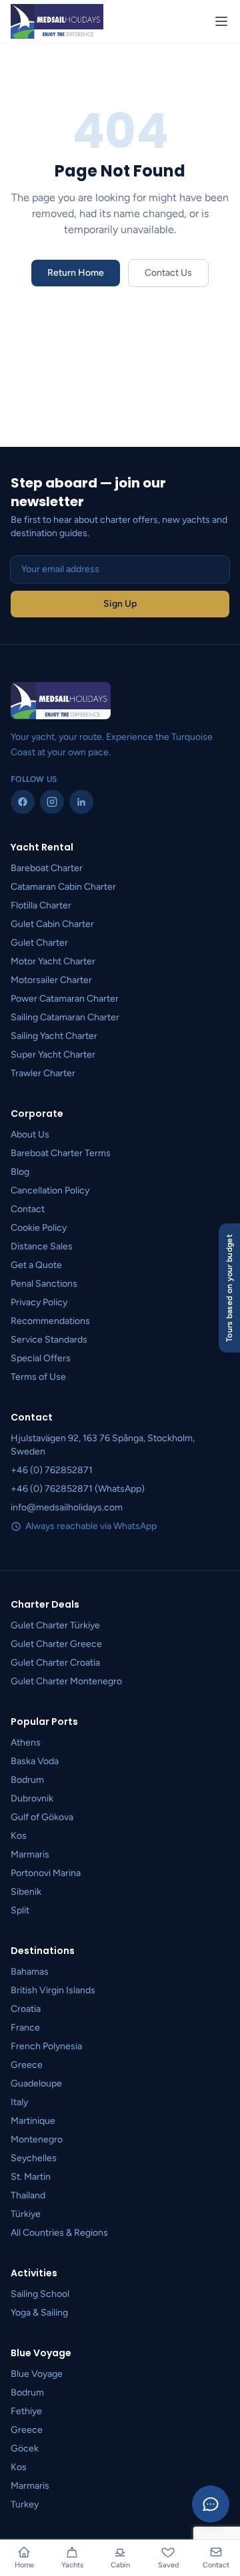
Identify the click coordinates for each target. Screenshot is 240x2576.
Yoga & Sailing (39, 2313)
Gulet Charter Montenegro (66, 1681)
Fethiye (26, 2411)
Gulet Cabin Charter (52, 924)
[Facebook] (23, 802)
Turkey (25, 2504)
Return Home (76, 273)
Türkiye (26, 2214)
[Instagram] (52, 802)
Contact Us (168, 273)
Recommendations (50, 1321)
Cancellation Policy (50, 1190)
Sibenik (26, 1892)
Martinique (33, 2121)
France (25, 2028)
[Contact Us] (211, 2504)
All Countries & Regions (59, 2233)
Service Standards (49, 1340)
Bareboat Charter (47, 868)
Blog (20, 1172)
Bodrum (27, 1780)
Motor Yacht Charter (53, 961)
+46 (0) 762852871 (52, 1470)
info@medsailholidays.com (67, 1507)
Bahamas (30, 1972)
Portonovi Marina (46, 1873)
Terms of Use (38, 1377)
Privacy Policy (39, 1302)
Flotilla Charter (41, 905)
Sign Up (120, 604)
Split (20, 1910)
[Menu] (221, 21)
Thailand (28, 2195)
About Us (30, 1134)
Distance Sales (42, 1246)
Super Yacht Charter (53, 1055)
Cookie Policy (39, 1228)
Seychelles (34, 2158)
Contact (28, 1209)
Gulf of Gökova (42, 1817)
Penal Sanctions (44, 1284)
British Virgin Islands (53, 1990)
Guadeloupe (36, 2084)
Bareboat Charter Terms (61, 1153)
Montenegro (37, 2139)
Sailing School (40, 2294)
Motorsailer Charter (51, 980)
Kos (19, 1836)
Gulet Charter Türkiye (55, 1625)
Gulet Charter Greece (56, 1644)
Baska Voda (35, 1761)
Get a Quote (36, 1265)
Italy (19, 2102)
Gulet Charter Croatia (55, 1663)
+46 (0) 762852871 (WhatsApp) (78, 1489)
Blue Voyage (37, 2374)
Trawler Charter (43, 1073)
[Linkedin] (81, 802)
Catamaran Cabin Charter (63, 887)
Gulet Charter (39, 943)
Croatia (26, 2009)
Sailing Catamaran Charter (65, 1017)
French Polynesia (46, 2046)
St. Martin (31, 2177)
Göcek (25, 2448)
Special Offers (41, 1358)
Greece (27, 2065)
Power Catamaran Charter (65, 999)
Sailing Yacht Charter (54, 1036)
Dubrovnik (32, 1798)
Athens (26, 1743)
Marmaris (30, 1854)
